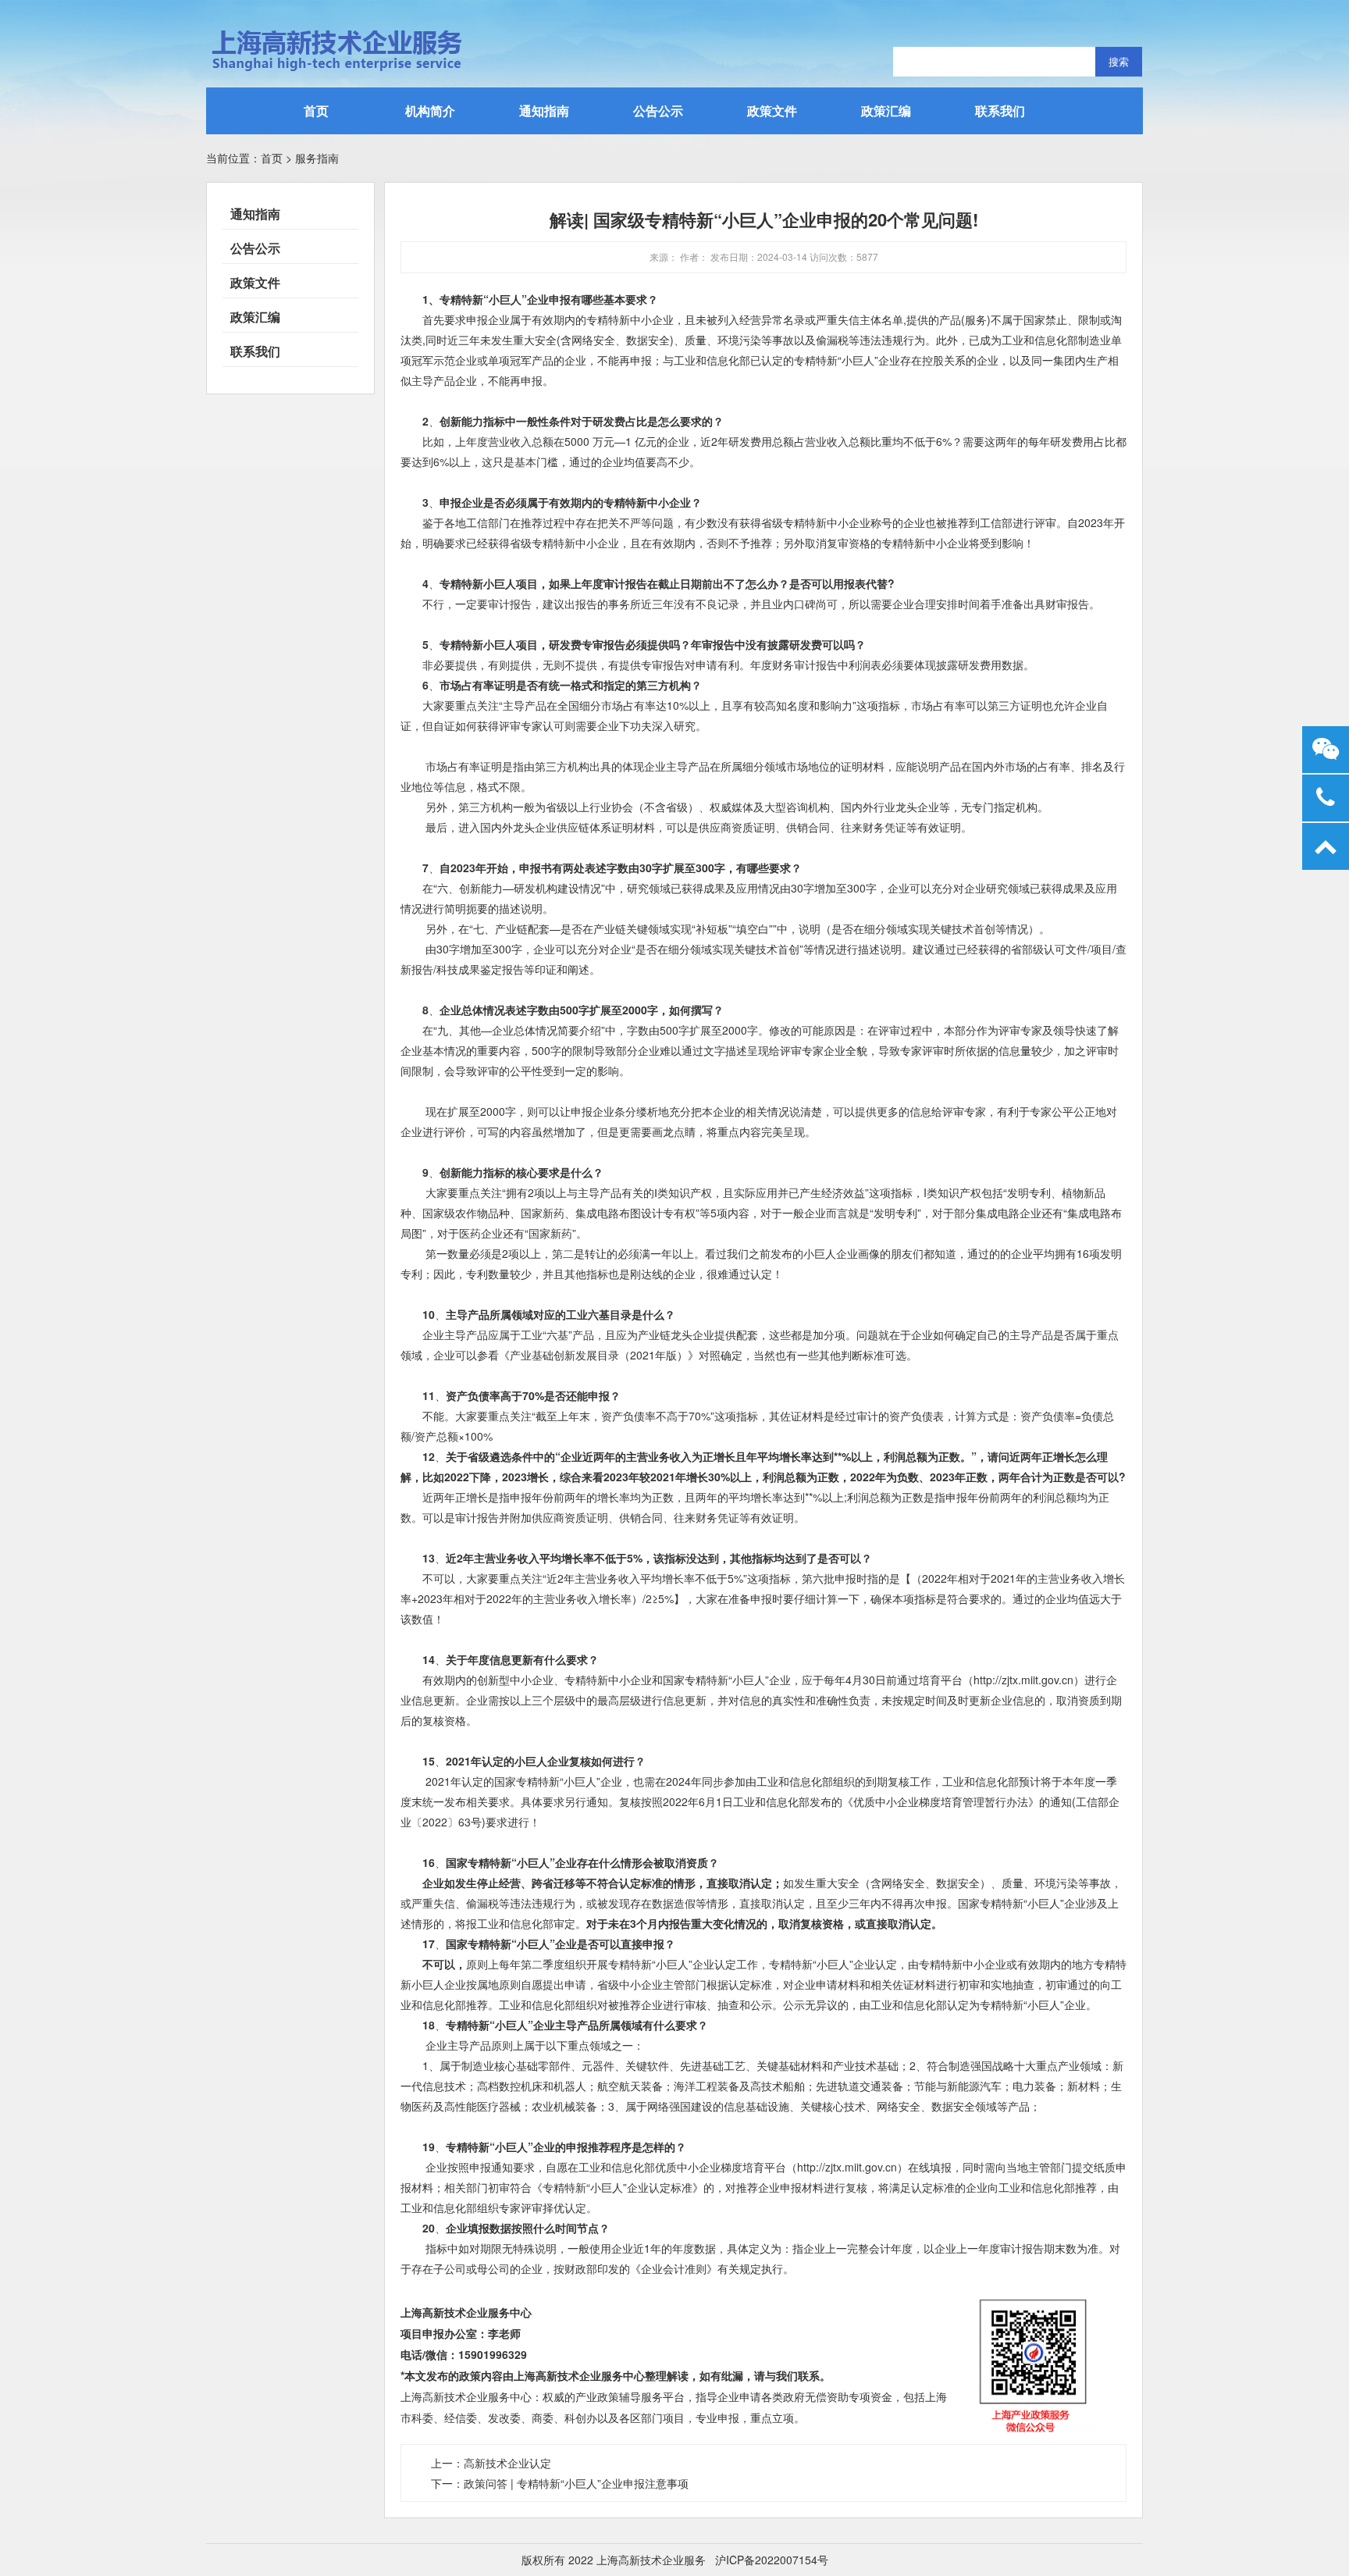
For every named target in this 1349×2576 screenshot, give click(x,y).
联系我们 (1000, 110)
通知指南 (544, 110)
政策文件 (772, 110)
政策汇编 (886, 110)
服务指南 (317, 158)
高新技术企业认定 (507, 2463)
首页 (316, 110)
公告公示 (658, 110)
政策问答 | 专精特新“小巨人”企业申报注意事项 (576, 2483)
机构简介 (430, 110)
